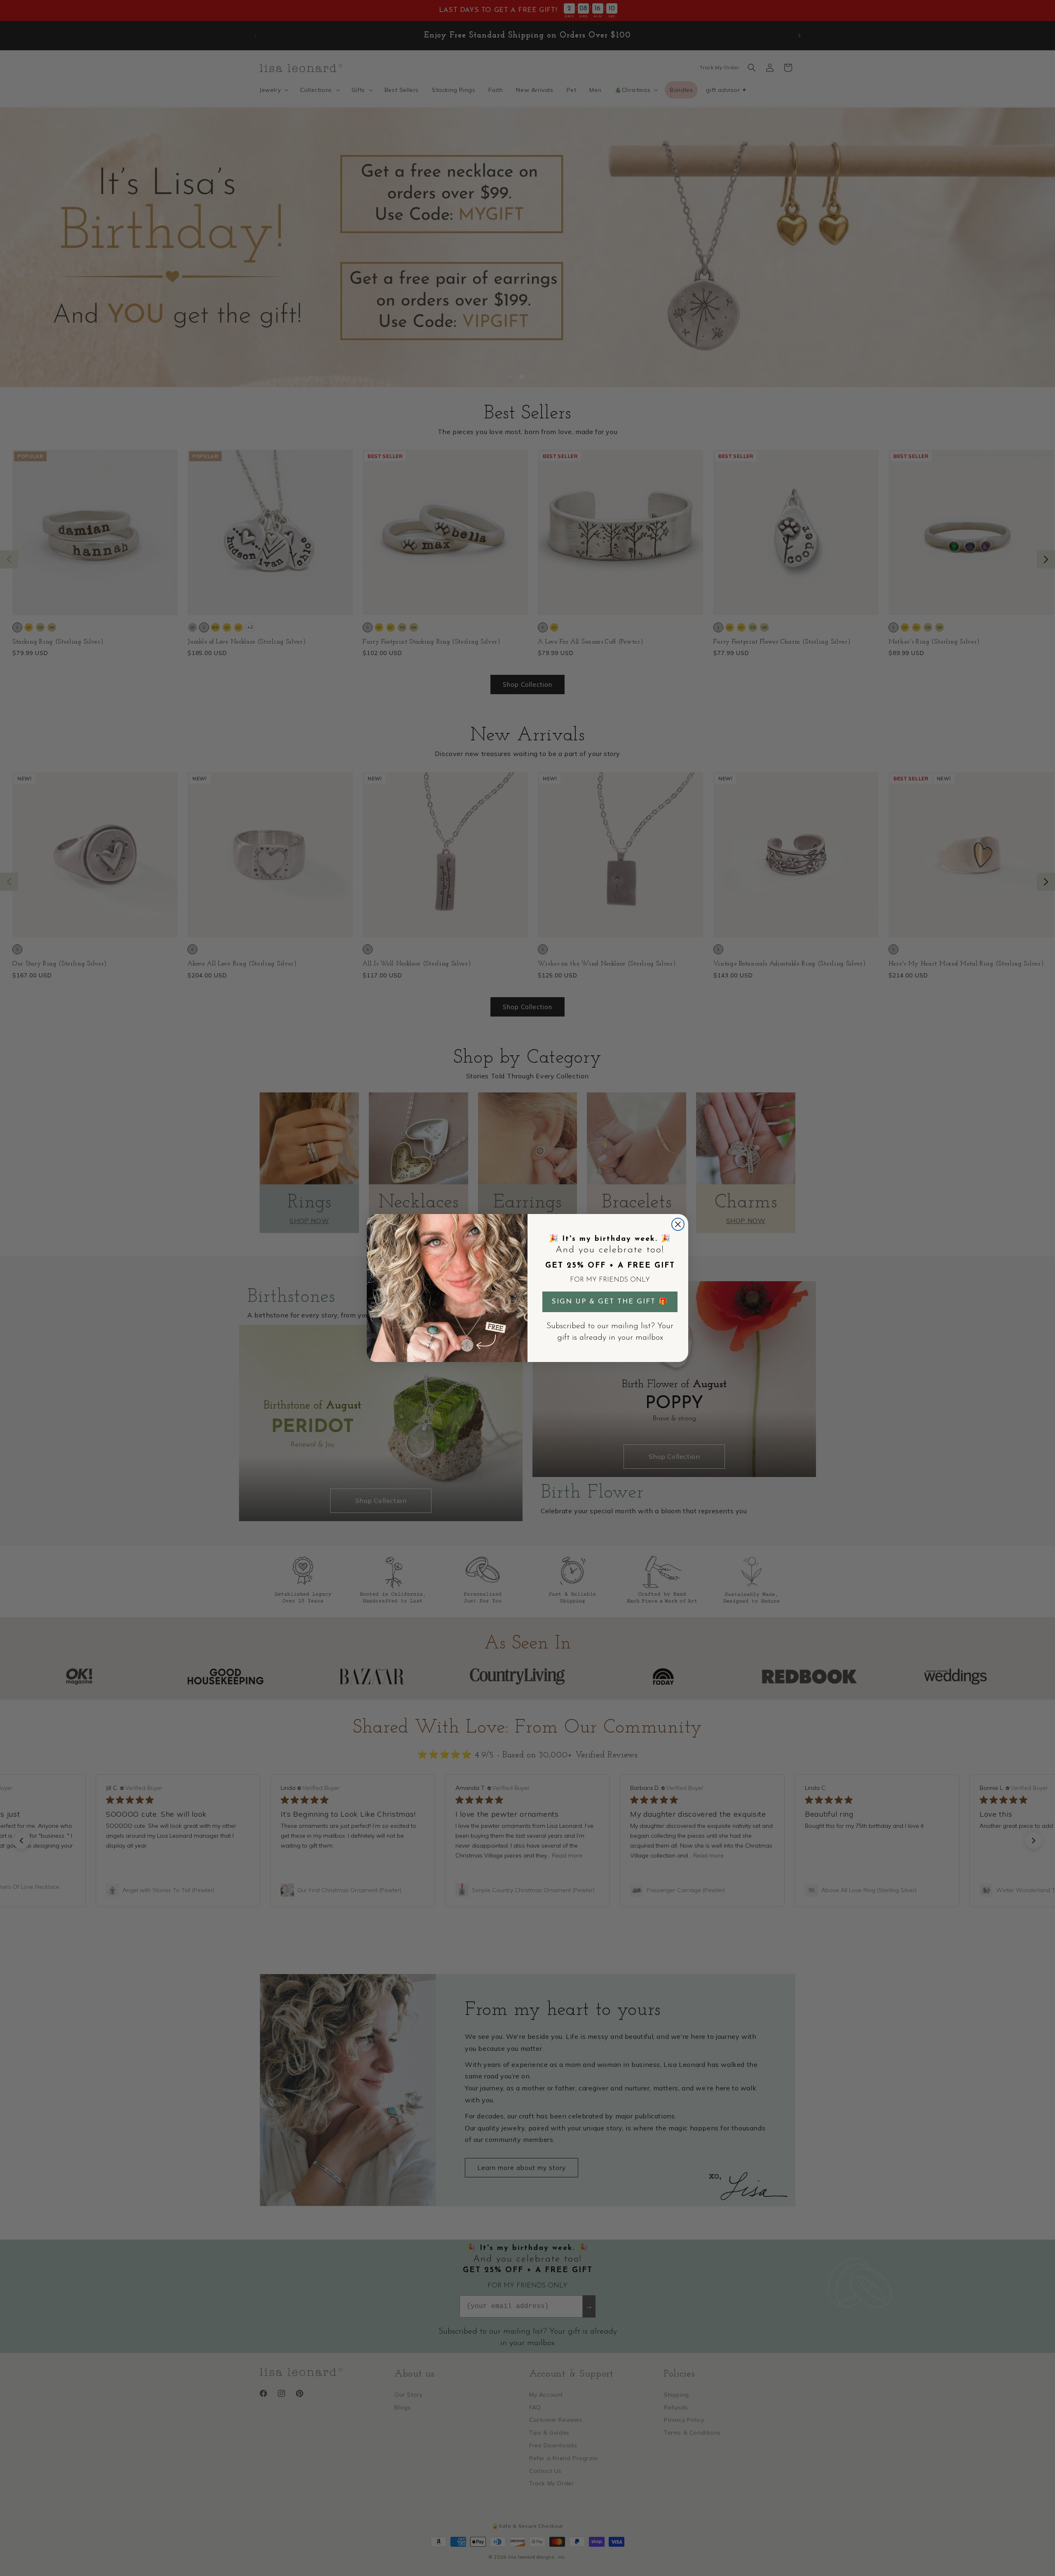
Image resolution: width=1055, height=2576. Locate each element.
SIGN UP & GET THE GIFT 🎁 (610, 1302)
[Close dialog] (678, 1224)
